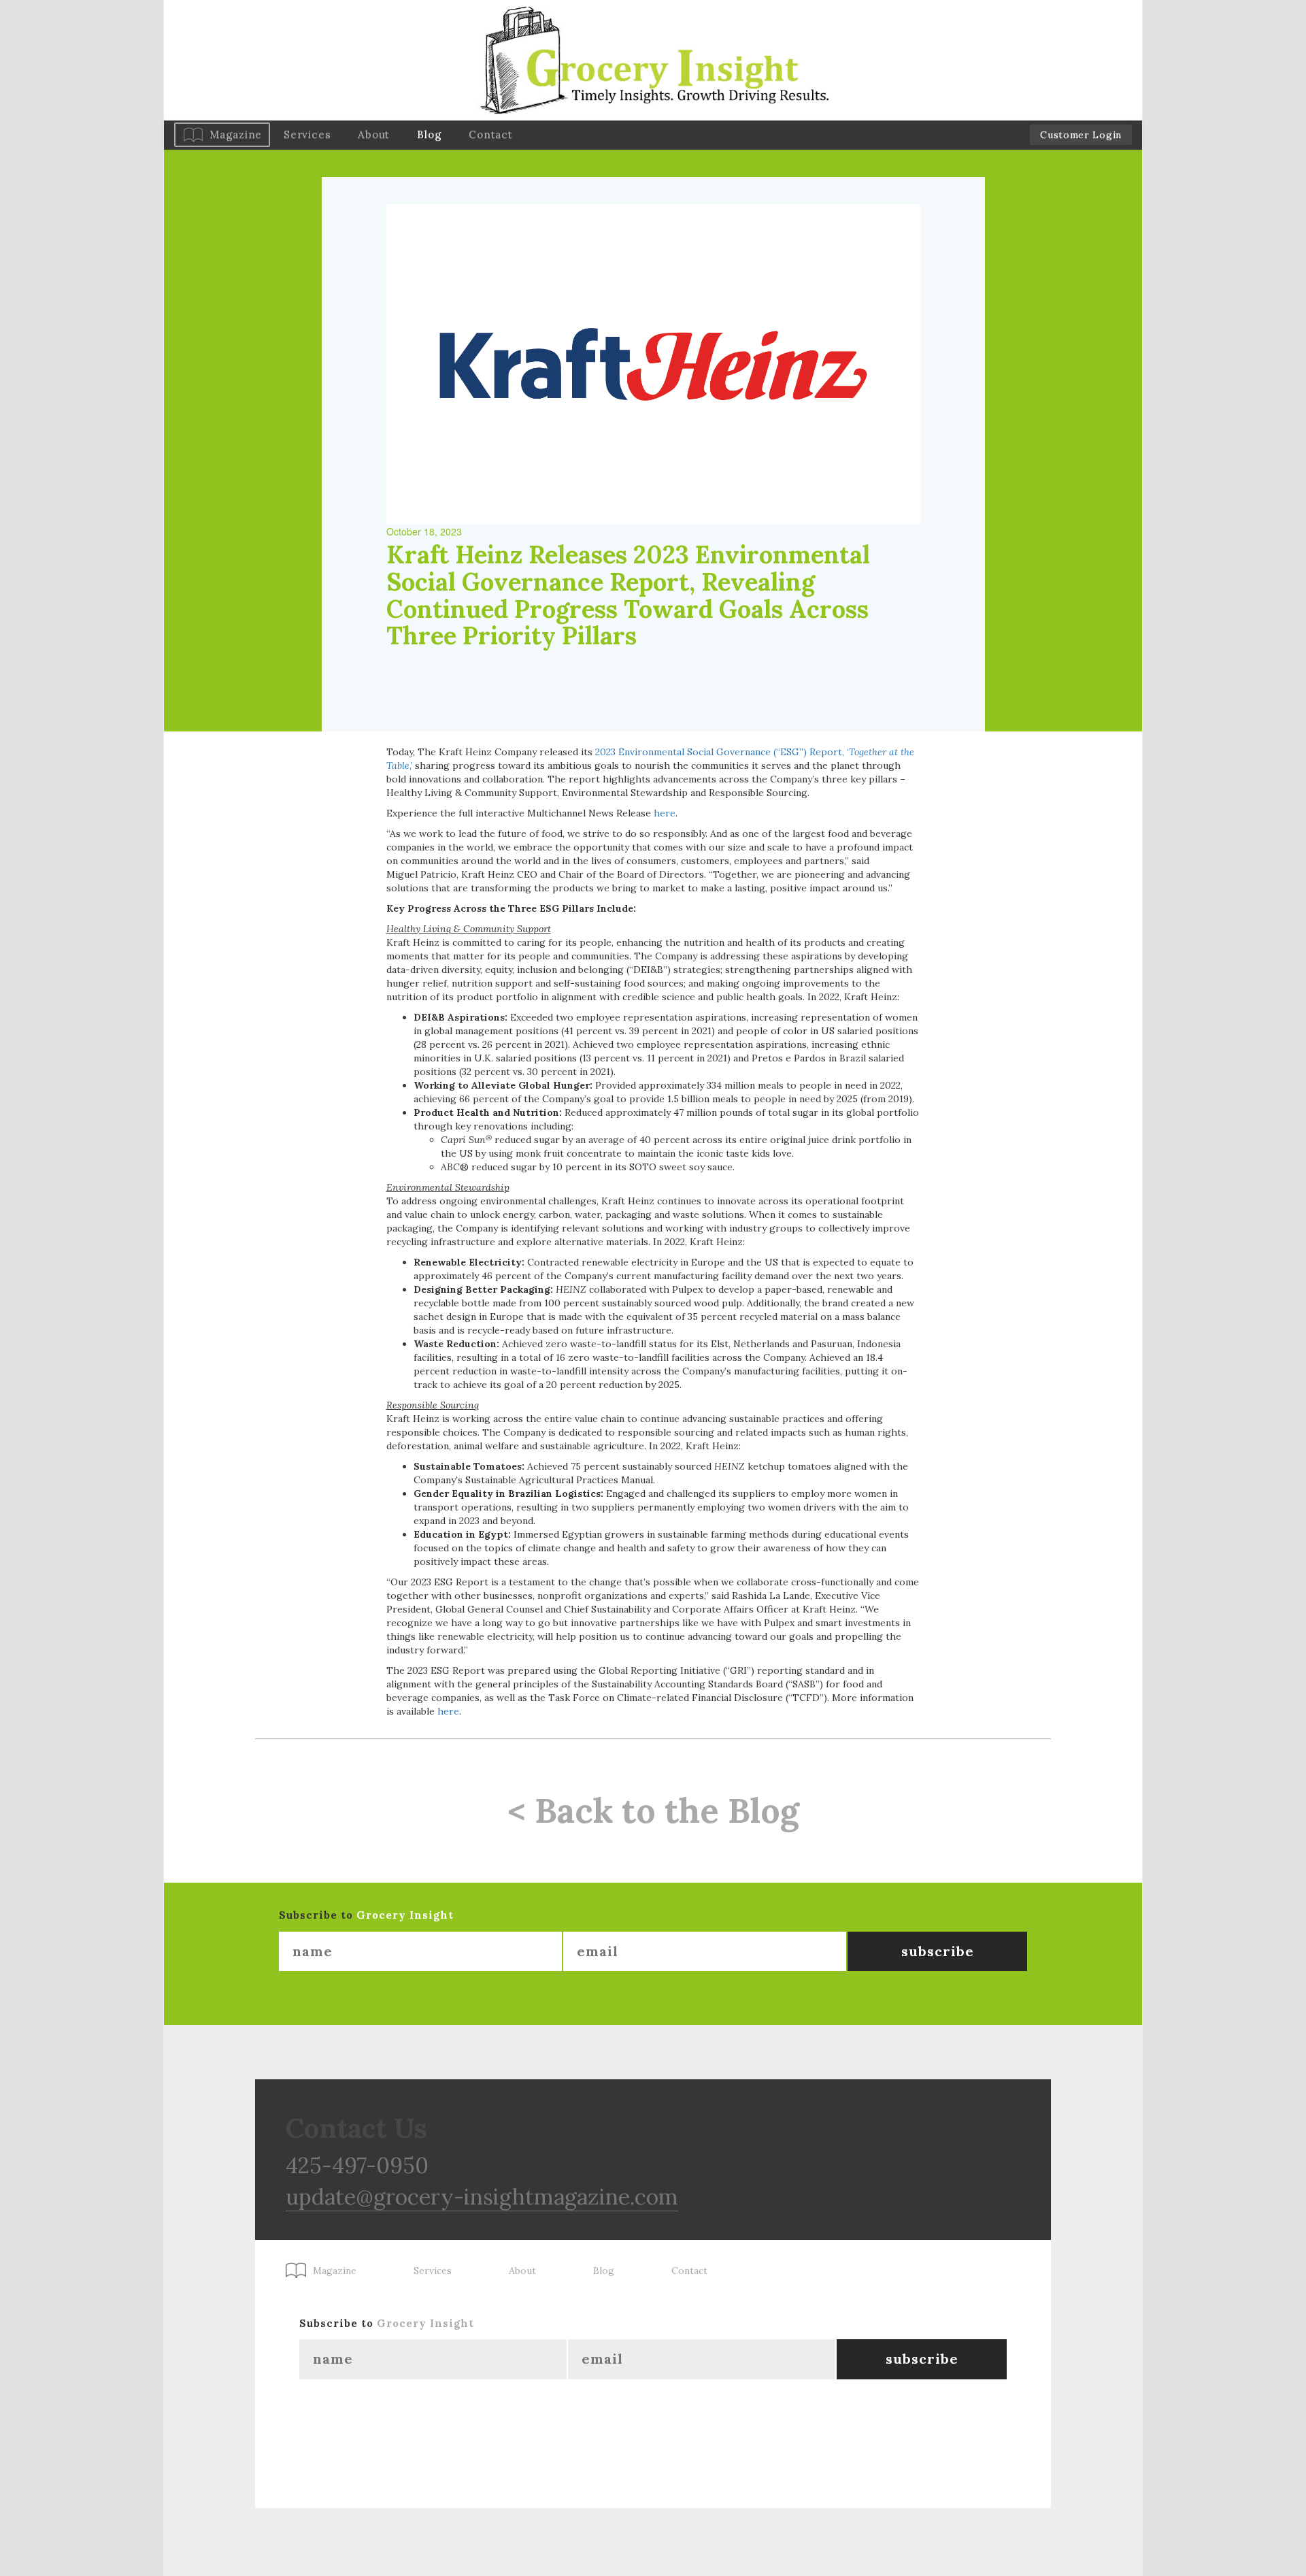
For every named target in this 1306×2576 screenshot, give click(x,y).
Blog (429, 134)
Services (307, 134)
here (665, 813)
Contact (490, 134)
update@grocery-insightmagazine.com (482, 2197)
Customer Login (1081, 135)
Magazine (236, 134)
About (374, 134)
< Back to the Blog (653, 1811)
